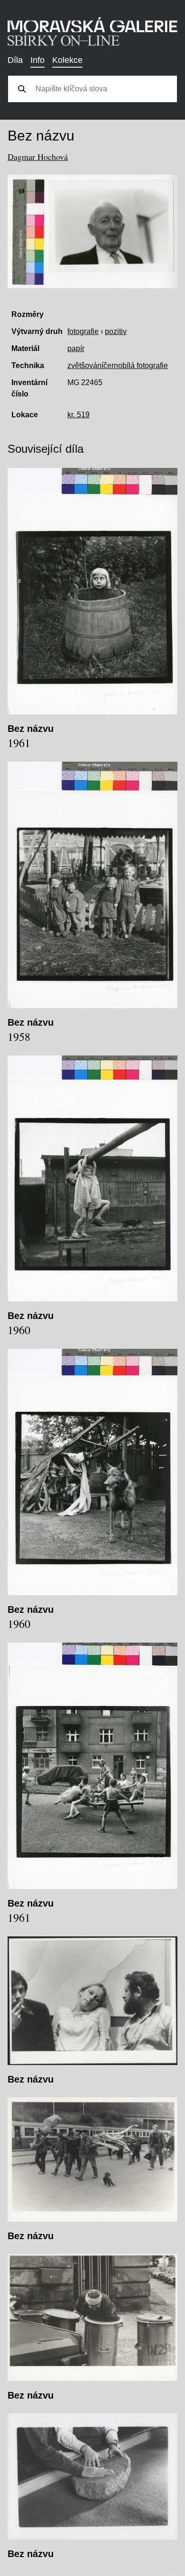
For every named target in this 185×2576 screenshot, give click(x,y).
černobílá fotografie (136, 365)
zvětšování (85, 365)
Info (37, 60)
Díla (15, 60)
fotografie (83, 331)
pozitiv (116, 331)
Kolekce (67, 60)
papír (76, 348)
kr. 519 (79, 415)
